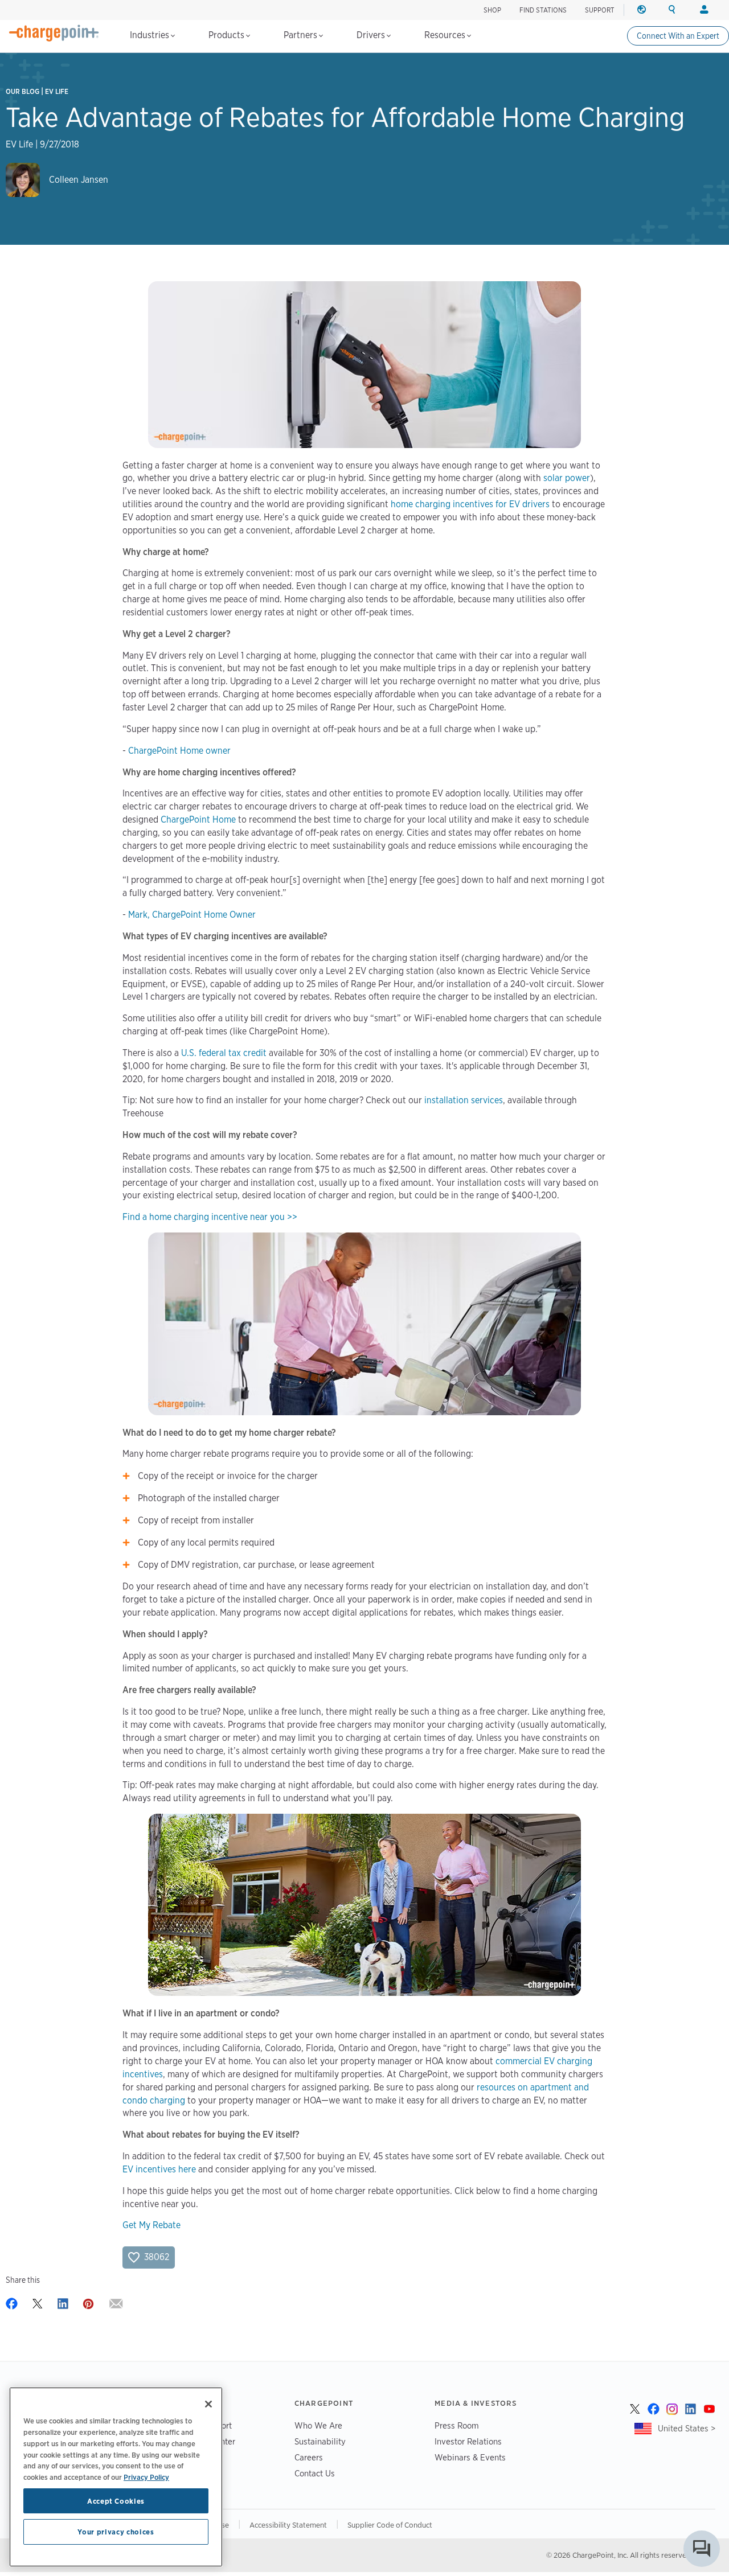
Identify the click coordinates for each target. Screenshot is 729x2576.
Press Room (457, 2425)
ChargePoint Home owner (179, 751)
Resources (446, 35)
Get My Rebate (151, 2225)
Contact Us (315, 2473)
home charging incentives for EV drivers (470, 504)
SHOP (492, 10)
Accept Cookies (116, 2501)
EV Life (57, 91)
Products (228, 35)
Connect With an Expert (678, 36)
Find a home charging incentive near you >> (210, 1217)
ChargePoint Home (198, 819)
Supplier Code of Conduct (390, 2525)
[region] (116, 2477)
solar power (567, 478)
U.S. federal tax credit (224, 1053)
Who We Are (318, 2425)
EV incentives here (159, 2169)
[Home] (54, 33)
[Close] (208, 2404)
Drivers (372, 35)
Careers (309, 2457)
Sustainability (320, 2441)
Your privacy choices (116, 2532)
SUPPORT (600, 10)
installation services (464, 1100)
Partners (302, 35)
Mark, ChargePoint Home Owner (192, 915)
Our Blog (22, 91)
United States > (687, 2428)
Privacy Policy (146, 2476)
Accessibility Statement (288, 2525)
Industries (151, 35)
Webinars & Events (470, 2457)
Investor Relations (468, 2441)
